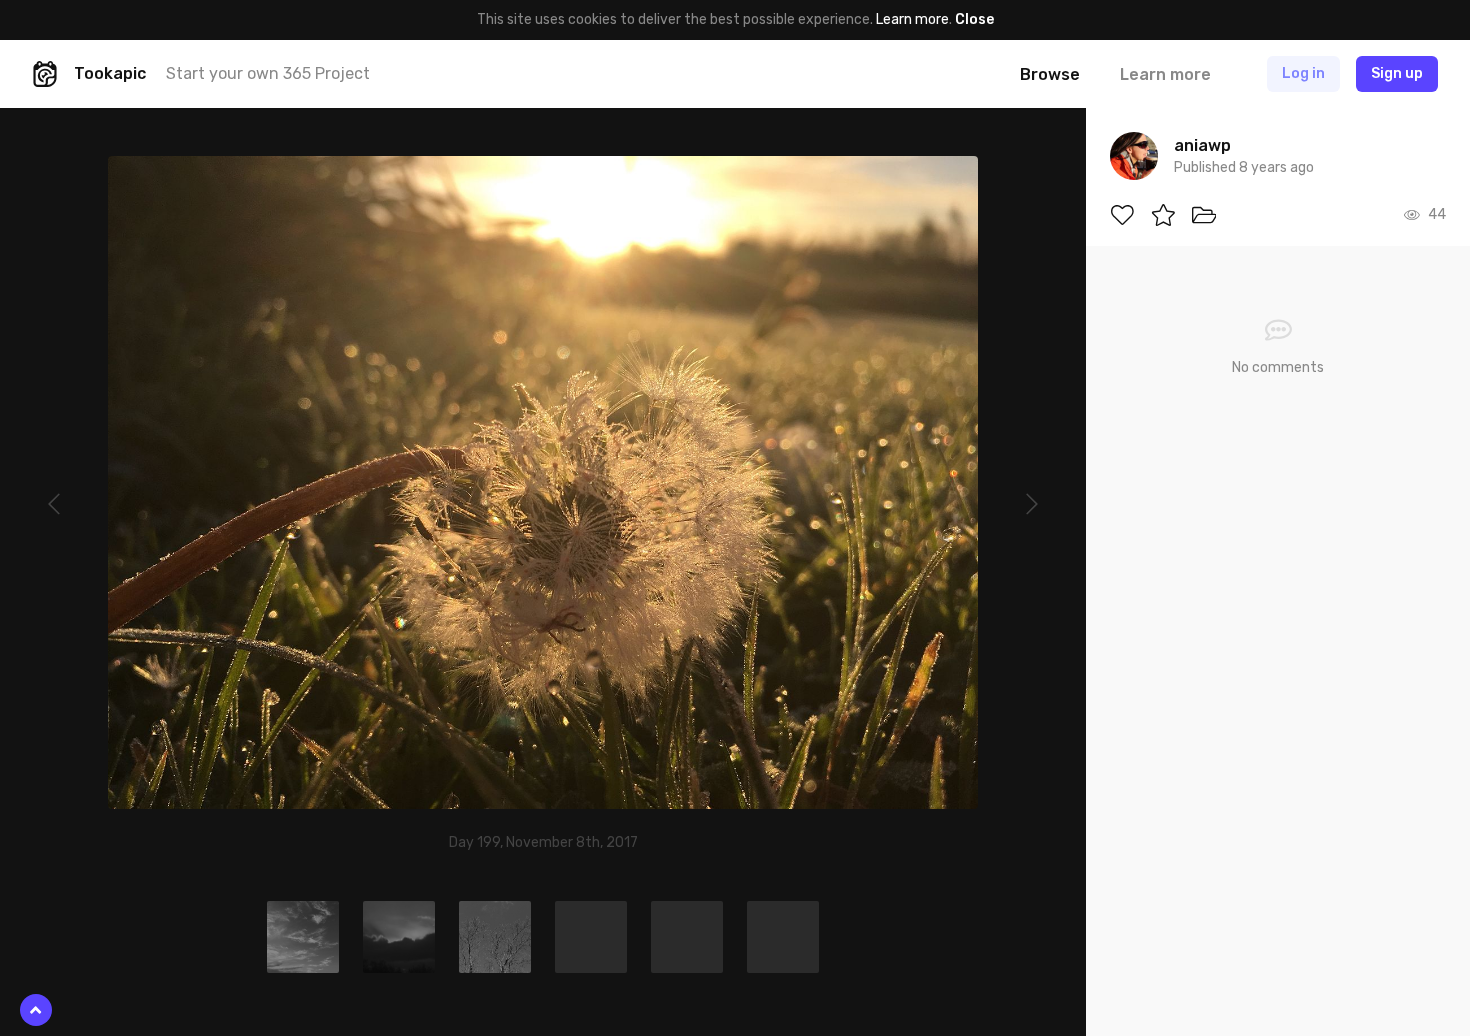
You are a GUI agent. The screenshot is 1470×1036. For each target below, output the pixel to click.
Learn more (912, 19)
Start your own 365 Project (268, 73)
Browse (1050, 74)
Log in (1303, 73)
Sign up (1397, 73)
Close (974, 19)
